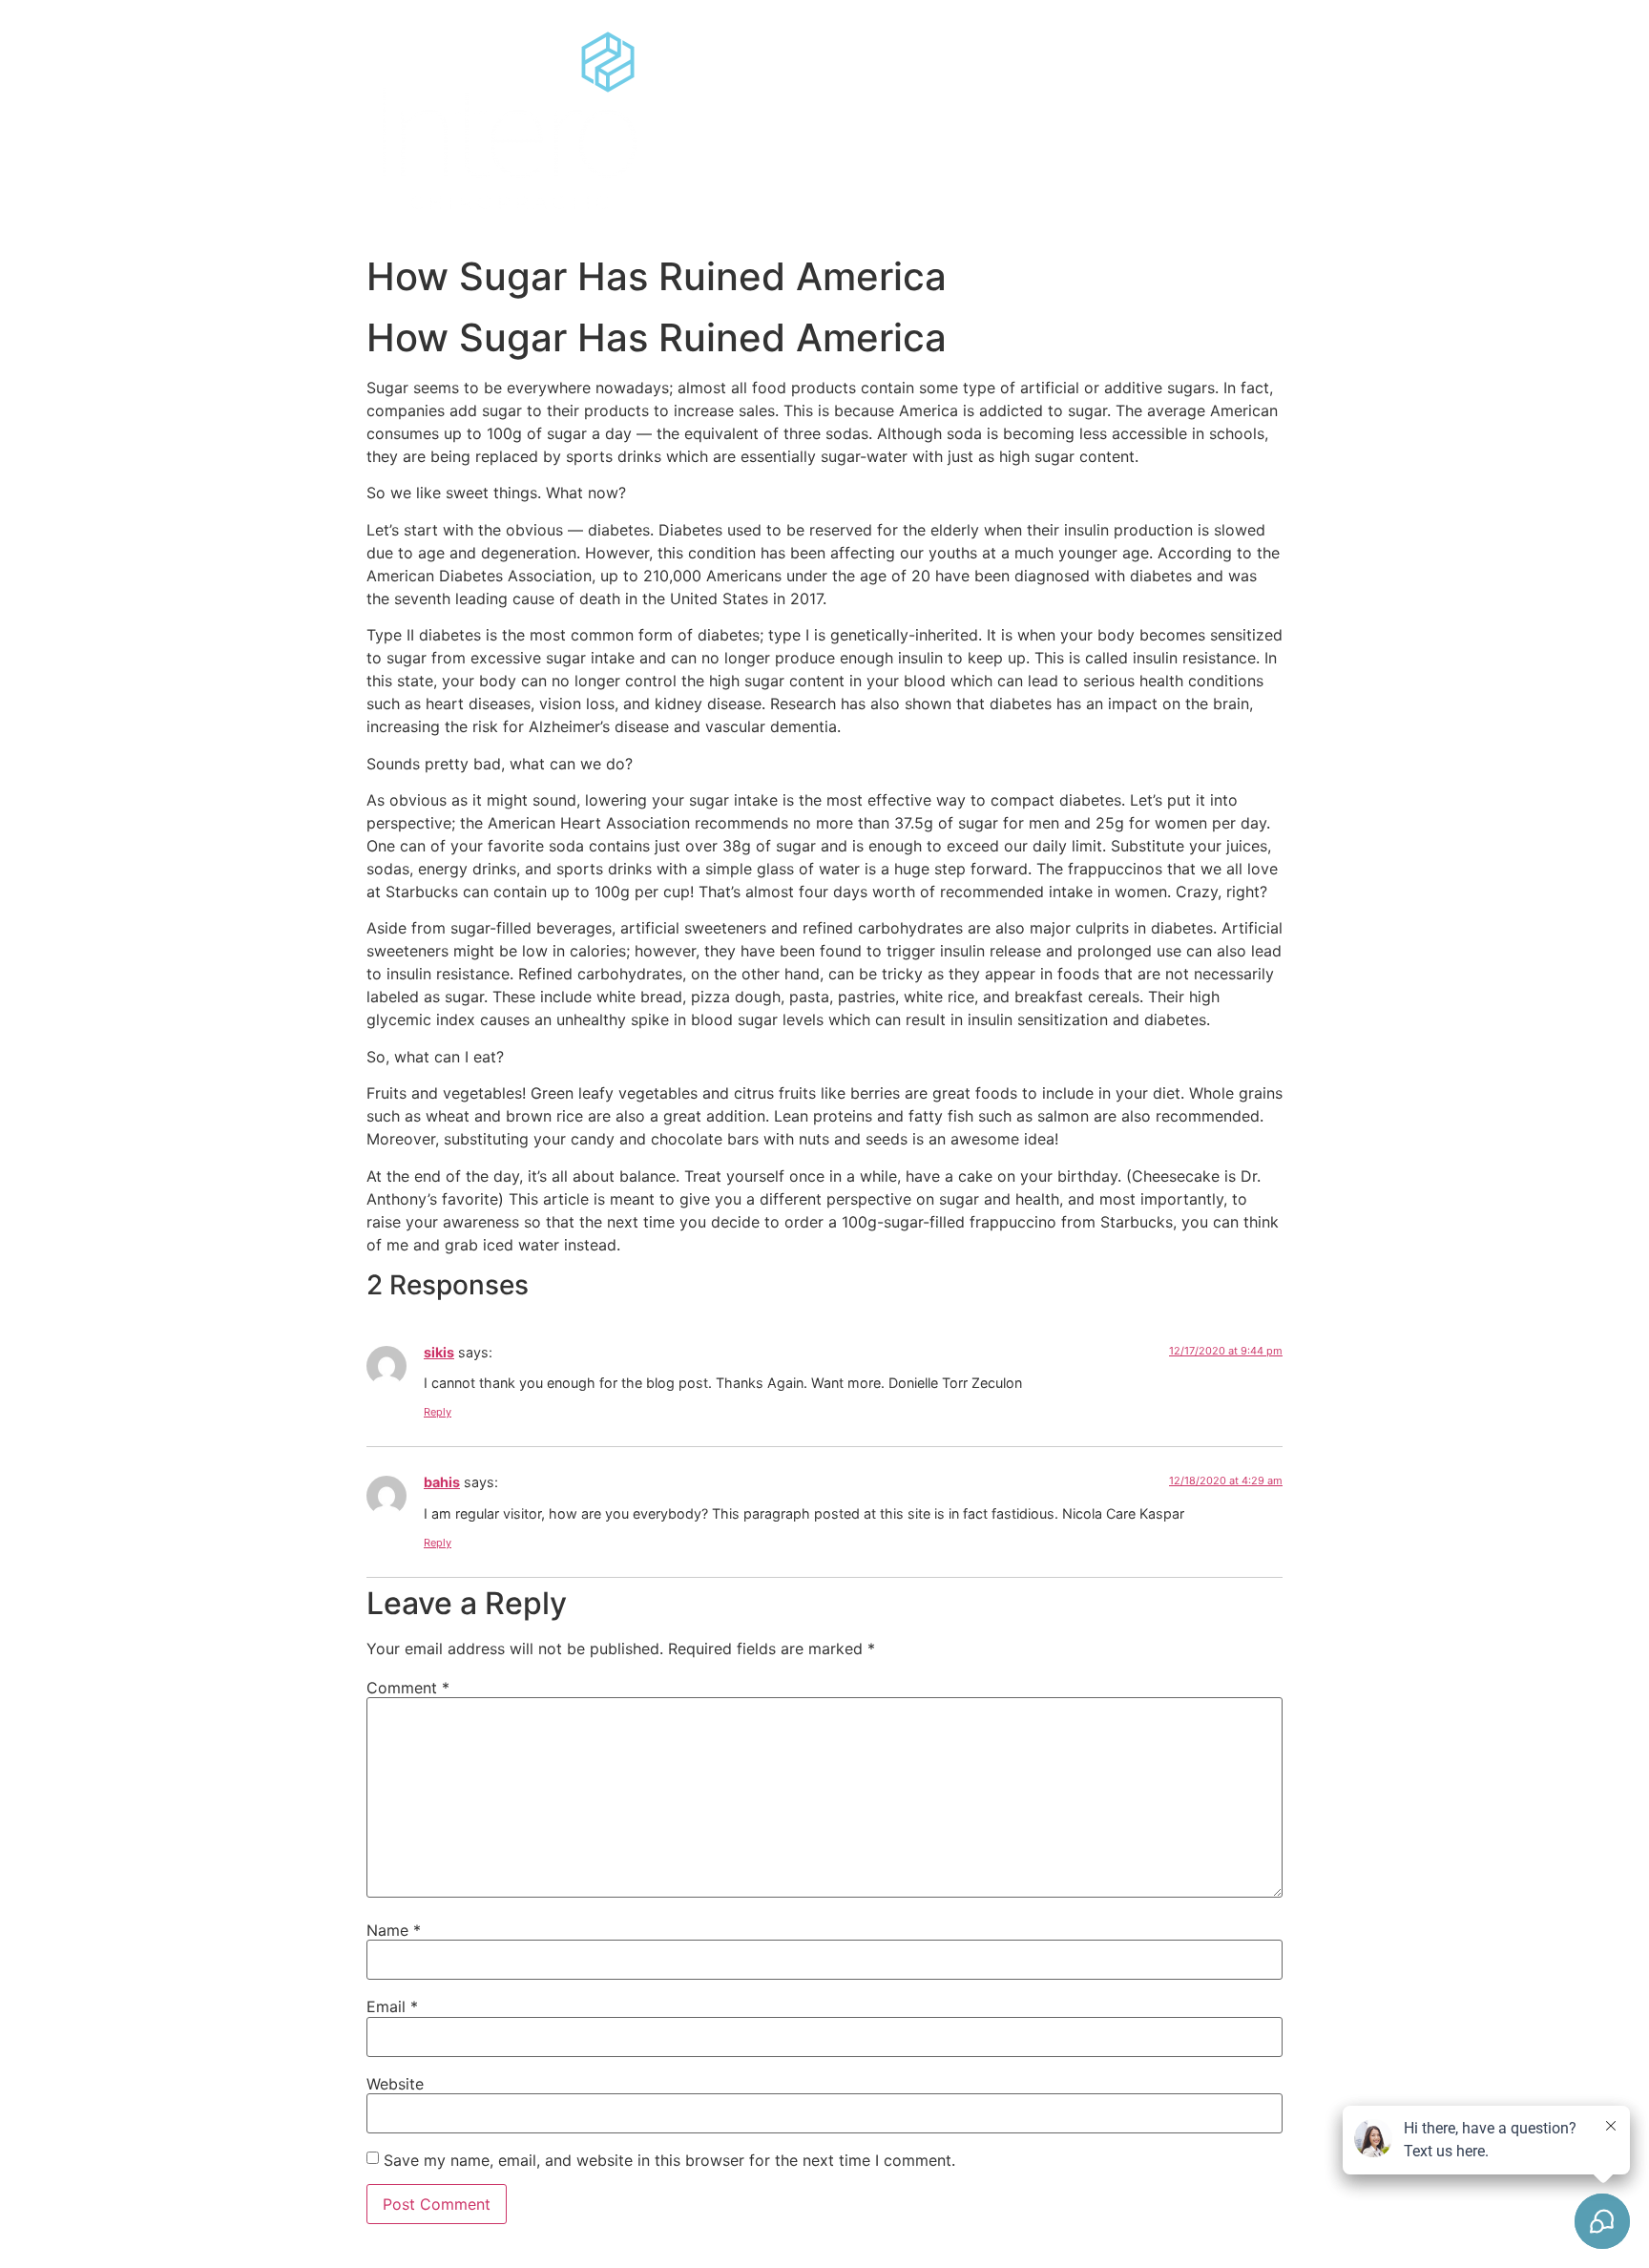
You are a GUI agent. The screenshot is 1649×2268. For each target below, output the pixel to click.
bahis (442, 1482)
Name (394, 1930)
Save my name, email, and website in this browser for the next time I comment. (669, 2160)
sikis (439, 1352)
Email (392, 2006)
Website (395, 2084)
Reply (438, 1412)
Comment (408, 1688)
